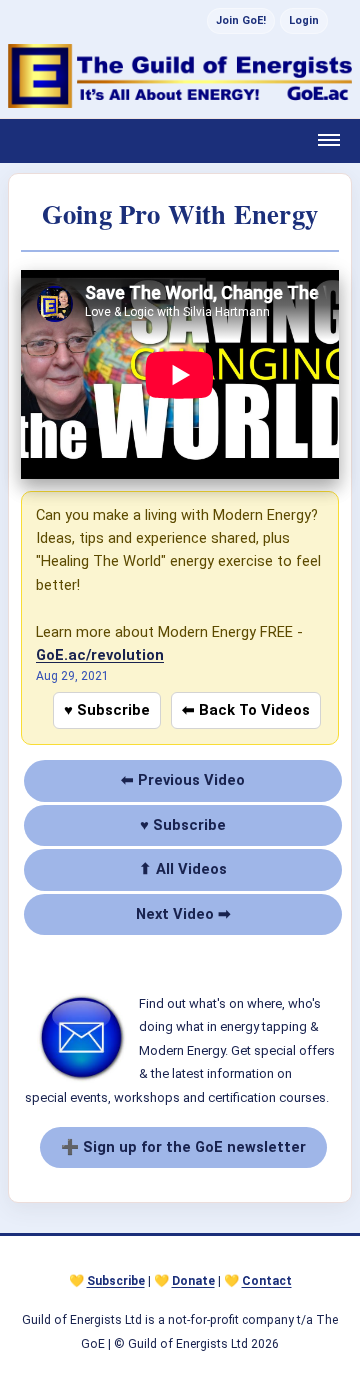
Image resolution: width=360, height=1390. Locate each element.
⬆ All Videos (183, 869)
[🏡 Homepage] (180, 76)
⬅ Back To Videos (246, 710)
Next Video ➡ (183, 914)
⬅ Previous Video (183, 780)
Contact (267, 1281)
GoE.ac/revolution (100, 655)
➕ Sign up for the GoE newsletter (183, 1147)
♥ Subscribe (107, 710)
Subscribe (116, 1281)
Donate (193, 1281)
